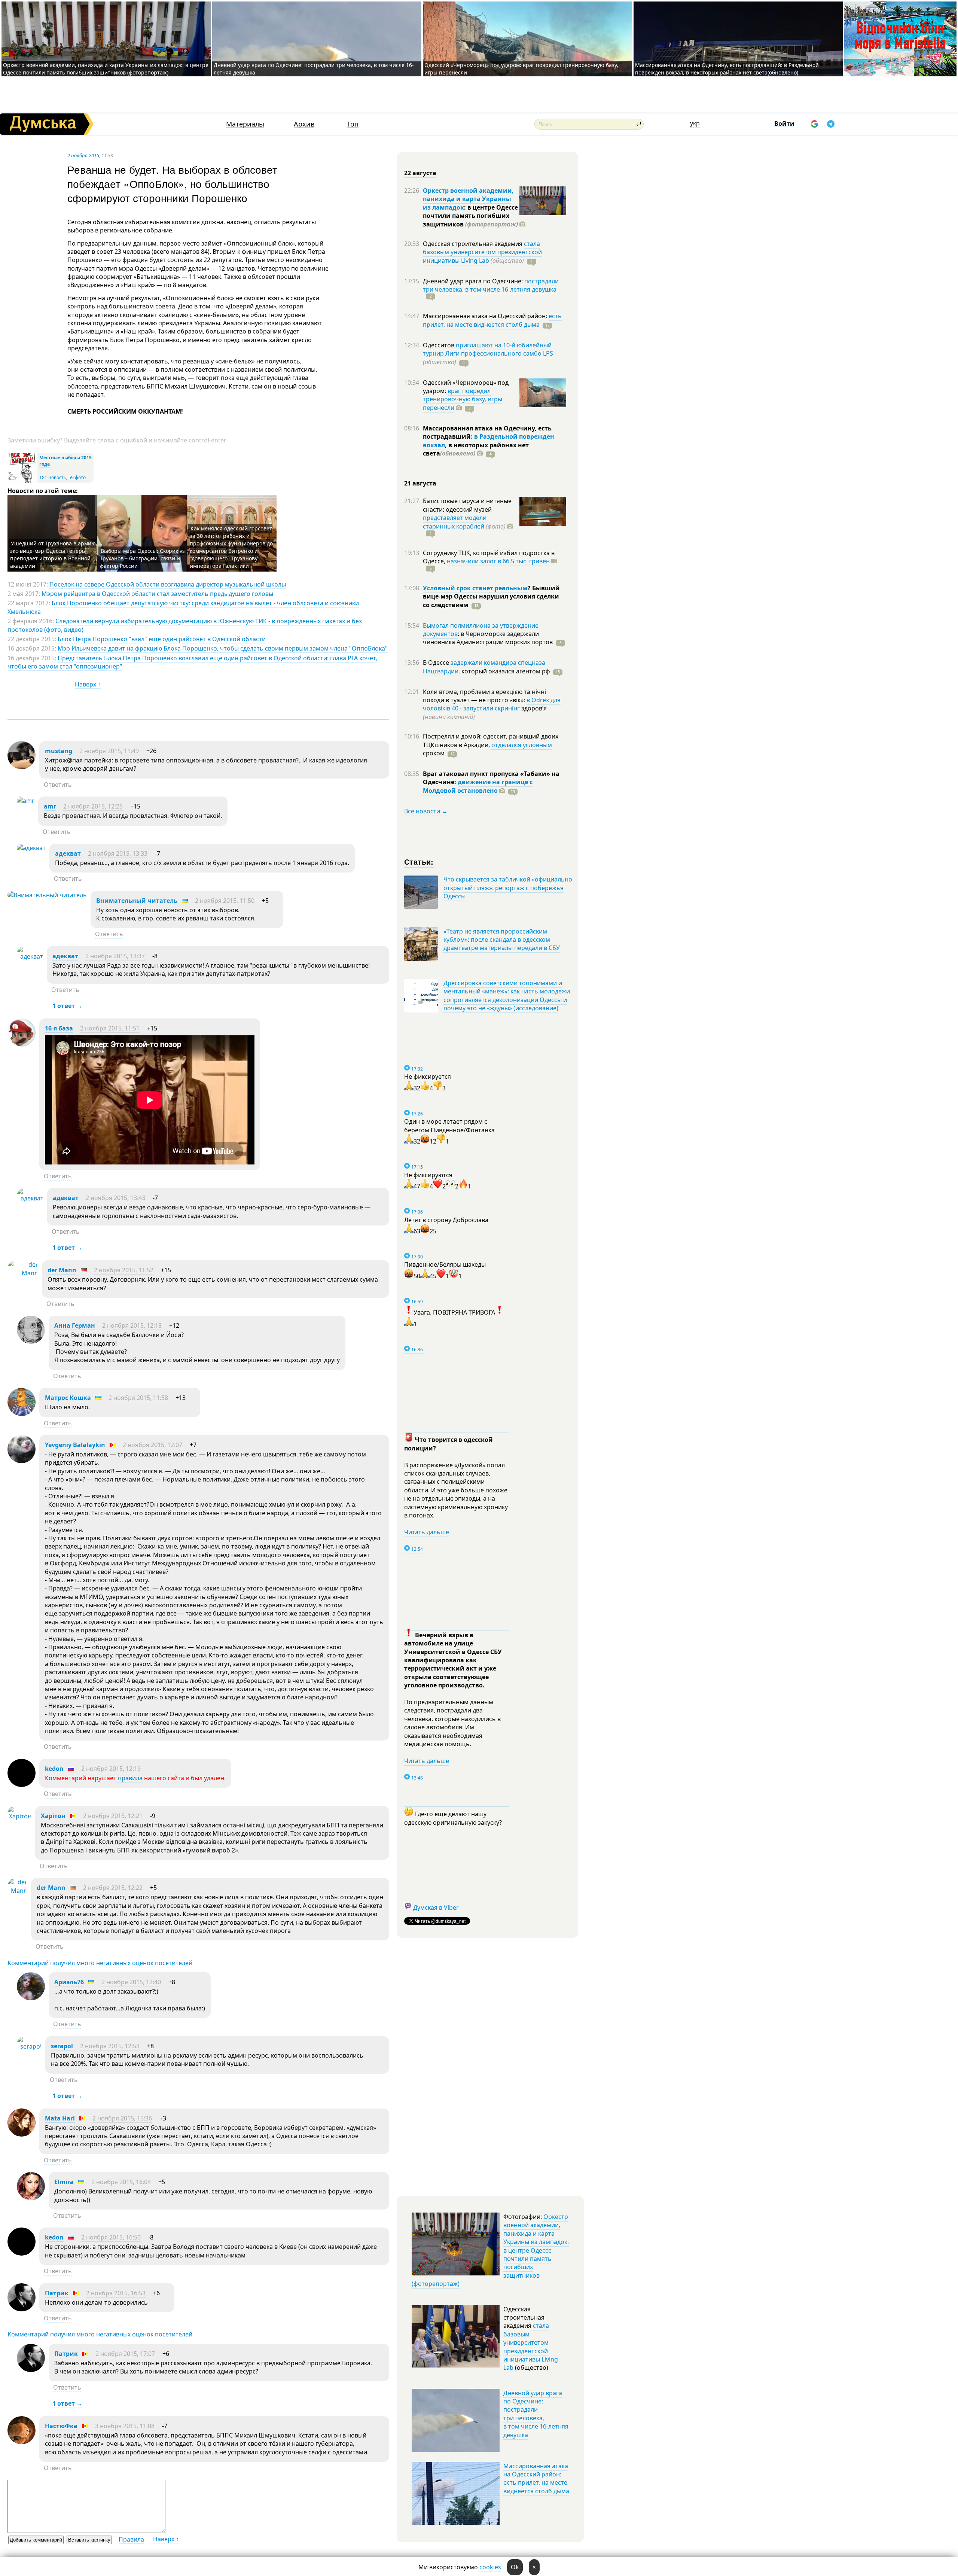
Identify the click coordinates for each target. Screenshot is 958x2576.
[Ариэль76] (31, 1998)
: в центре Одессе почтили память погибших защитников (470, 216)
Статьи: (419, 861)
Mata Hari (60, 2118)
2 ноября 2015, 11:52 (124, 1270)
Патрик (57, 2293)
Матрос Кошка (68, 1398)
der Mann (62, 1270)
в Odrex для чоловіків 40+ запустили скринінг (492, 704)
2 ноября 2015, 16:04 (121, 2182)
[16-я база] (22, 1044)
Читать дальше (427, 1532)
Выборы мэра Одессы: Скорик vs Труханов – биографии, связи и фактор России (142, 558)
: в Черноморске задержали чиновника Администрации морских (488, 638)
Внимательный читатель (137, 901)
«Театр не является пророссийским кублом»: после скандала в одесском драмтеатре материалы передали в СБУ (502, 940)
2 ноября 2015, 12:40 (131, 1982)
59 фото (77, 477)
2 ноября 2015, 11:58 (138, 1398)
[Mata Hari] (22, 2134)
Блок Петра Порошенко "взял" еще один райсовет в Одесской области (162, 639)
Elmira (64, 2182)
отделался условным (522, 745)
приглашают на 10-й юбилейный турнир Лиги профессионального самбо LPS (488, 349)
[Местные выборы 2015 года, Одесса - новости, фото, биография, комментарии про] (22, 481)
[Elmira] (31, 2198)
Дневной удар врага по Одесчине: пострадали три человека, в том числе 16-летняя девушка (536, 2414)
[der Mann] (23, 1273)
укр (695, 123)
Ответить (58, 785)
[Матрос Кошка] (22, 1414)
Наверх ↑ (88, 684)
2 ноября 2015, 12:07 (152, 1445)
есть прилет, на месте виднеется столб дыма (492, 320)
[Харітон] (19, 1816)
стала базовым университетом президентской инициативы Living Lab (482, 252)
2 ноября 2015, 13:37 (115, 956)
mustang (59, 751)
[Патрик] (22, 2309)
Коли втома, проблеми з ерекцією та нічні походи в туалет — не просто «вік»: (484, 696)
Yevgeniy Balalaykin (75, 1445)
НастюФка (61, 2426)
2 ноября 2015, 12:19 (111, 1769)
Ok (515, 2567)
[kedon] (22, 1785)
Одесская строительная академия (473, 244)
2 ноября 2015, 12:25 (93, 806)
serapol (62, 2046)
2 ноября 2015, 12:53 (110, 2046)
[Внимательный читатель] (47, 895)
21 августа (420, 483)
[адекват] (31, 848)
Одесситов (439, 345)
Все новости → (426, 811)
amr (50, 806)
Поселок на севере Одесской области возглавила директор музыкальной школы (168, 584)
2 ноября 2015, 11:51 (110, 1028)
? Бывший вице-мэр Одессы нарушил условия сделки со (491, 596)
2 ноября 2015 (83, 155)
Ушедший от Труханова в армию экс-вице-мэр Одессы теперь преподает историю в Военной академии (53, 555)
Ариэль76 (69, 1982)
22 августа (420, 173)
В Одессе (437, 663)
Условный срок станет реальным (475, 588)
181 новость (53, 477)
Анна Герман (75, 1325)
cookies (490, 2567)
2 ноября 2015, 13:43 (115, 1198)
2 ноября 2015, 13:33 (118, 853)
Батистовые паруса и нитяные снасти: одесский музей (467, 505)
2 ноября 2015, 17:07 (125, 2354)
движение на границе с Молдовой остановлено (478, 786)
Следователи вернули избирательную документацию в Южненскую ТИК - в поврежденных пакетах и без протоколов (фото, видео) (185, 625)
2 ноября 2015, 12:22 (113, 1888)
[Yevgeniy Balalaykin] (22, 1461)
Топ (353, 124)
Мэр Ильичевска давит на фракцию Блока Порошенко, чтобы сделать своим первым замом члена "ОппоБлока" (223, 648)
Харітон (53, 1816)
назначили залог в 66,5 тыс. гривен (498, 561)
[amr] (26, 801)
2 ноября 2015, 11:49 (109, 751)
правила (130, 1778)
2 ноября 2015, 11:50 (225, 901)
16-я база (59, 1028)
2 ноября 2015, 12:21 (113, 1816)
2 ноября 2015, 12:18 (132, 1325)
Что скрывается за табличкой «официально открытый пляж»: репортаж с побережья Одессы (508, 888)
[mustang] (22, 767)
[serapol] (29, 2046)
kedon (54, 1769)
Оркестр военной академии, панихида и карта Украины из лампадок (468, 199)
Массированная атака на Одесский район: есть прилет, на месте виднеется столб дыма (536, 2478)
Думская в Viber (436, 1907)
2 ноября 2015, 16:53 (116, 2293)
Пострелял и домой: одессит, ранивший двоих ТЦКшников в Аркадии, (491, 740)
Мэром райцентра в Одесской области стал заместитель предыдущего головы (157, 594)
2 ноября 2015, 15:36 (122, 2118)
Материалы (245, 124)
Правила (131, 2539)
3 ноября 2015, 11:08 (125, 2426)
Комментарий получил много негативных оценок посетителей (100, 1963)
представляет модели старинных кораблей (455, 522)
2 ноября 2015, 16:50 (111, 2237)
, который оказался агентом (504, 671)
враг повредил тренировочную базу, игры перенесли (463, 399)
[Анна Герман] (31, 1342)
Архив (304, 124)
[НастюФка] (22, 2442)
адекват (68, 853)
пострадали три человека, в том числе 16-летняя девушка (491, 285)
